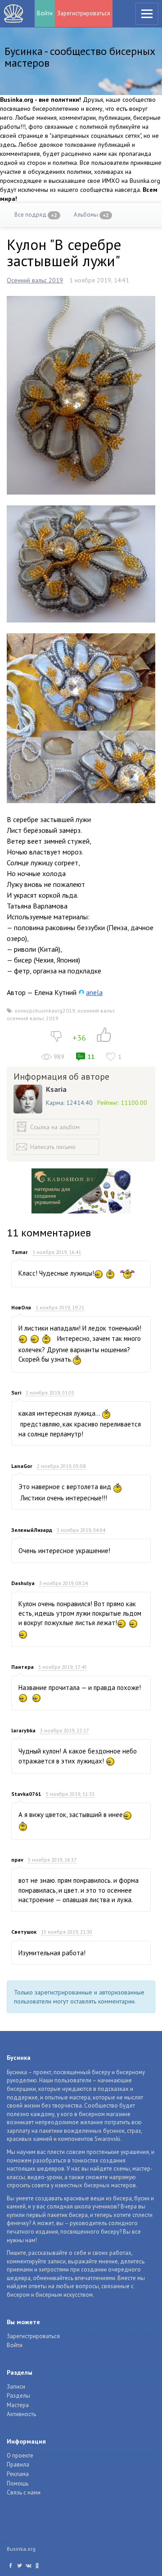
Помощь (18, 2483)
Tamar (20, 1252)
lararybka (23, 1730)
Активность (21, 2414)
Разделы (18, 2396)
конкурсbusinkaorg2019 (45, 1011)
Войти (45, 13)
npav (17, 1860)
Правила (18, 2465)
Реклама (18, 2474)
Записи (16, 2387)
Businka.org (21, 2549)
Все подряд (36, 215)
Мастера (18, 2405)
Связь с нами (24, 2492)
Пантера (22, 1667)
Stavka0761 (26, 1794)
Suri (16, 1392)
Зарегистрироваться (84, 13)
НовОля (21, 1307)
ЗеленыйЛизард (32, 1530)
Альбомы (91, 215)
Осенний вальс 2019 (35, 280)
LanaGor (22, 1466)
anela (94, 992)
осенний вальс (96, 1011)
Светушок (24, 1932)
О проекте (20, 2456)
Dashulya (23, 1583)
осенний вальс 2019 (33, 1018)
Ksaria (56, 1089)
